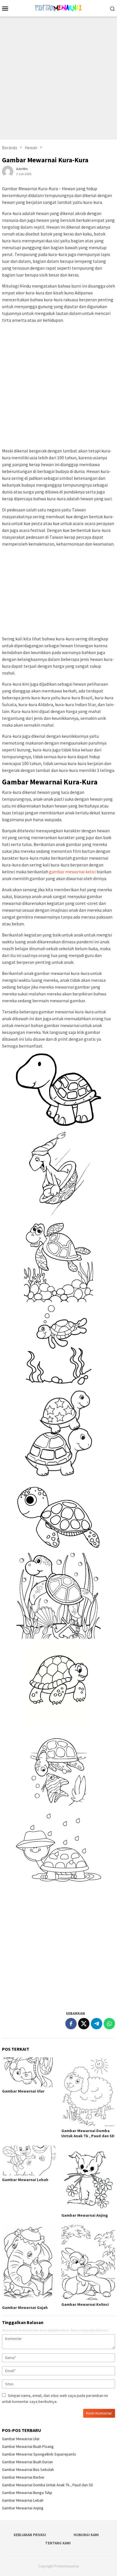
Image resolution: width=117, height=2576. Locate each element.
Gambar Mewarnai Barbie (23, 2477)
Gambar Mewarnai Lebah (25, 2180)
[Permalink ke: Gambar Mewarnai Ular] (29, 2072)
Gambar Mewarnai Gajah (25, 2307)
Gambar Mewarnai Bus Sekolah (28, 2470)
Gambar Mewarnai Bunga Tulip (27, 2493)
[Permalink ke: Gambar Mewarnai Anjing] (88, 2178)
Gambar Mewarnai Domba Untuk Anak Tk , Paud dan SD (88, 2133)
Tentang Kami (58, 2543)
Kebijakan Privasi (30, 2535)
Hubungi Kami (86, 2535)
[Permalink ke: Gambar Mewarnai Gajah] (29, 2264)
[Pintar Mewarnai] (58, 8)
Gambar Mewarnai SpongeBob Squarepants (39, 2454)
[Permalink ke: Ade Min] (8, 171)
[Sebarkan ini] (71, 2024)
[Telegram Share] (97, 2024)
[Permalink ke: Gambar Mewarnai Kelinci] (88, 2263)
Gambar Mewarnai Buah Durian (27, 2462)
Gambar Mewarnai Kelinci (85, 2304)
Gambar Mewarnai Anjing (85, 2215)
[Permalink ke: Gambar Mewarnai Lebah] (29, 2161)
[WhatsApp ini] (109, 2024)
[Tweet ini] (84, 2024)
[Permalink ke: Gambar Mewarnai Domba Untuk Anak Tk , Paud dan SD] (88, 2092)
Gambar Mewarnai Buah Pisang (28, 2446)
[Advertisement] (58, 78)
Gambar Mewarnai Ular (23, 2091)
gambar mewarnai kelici (72, 872)
